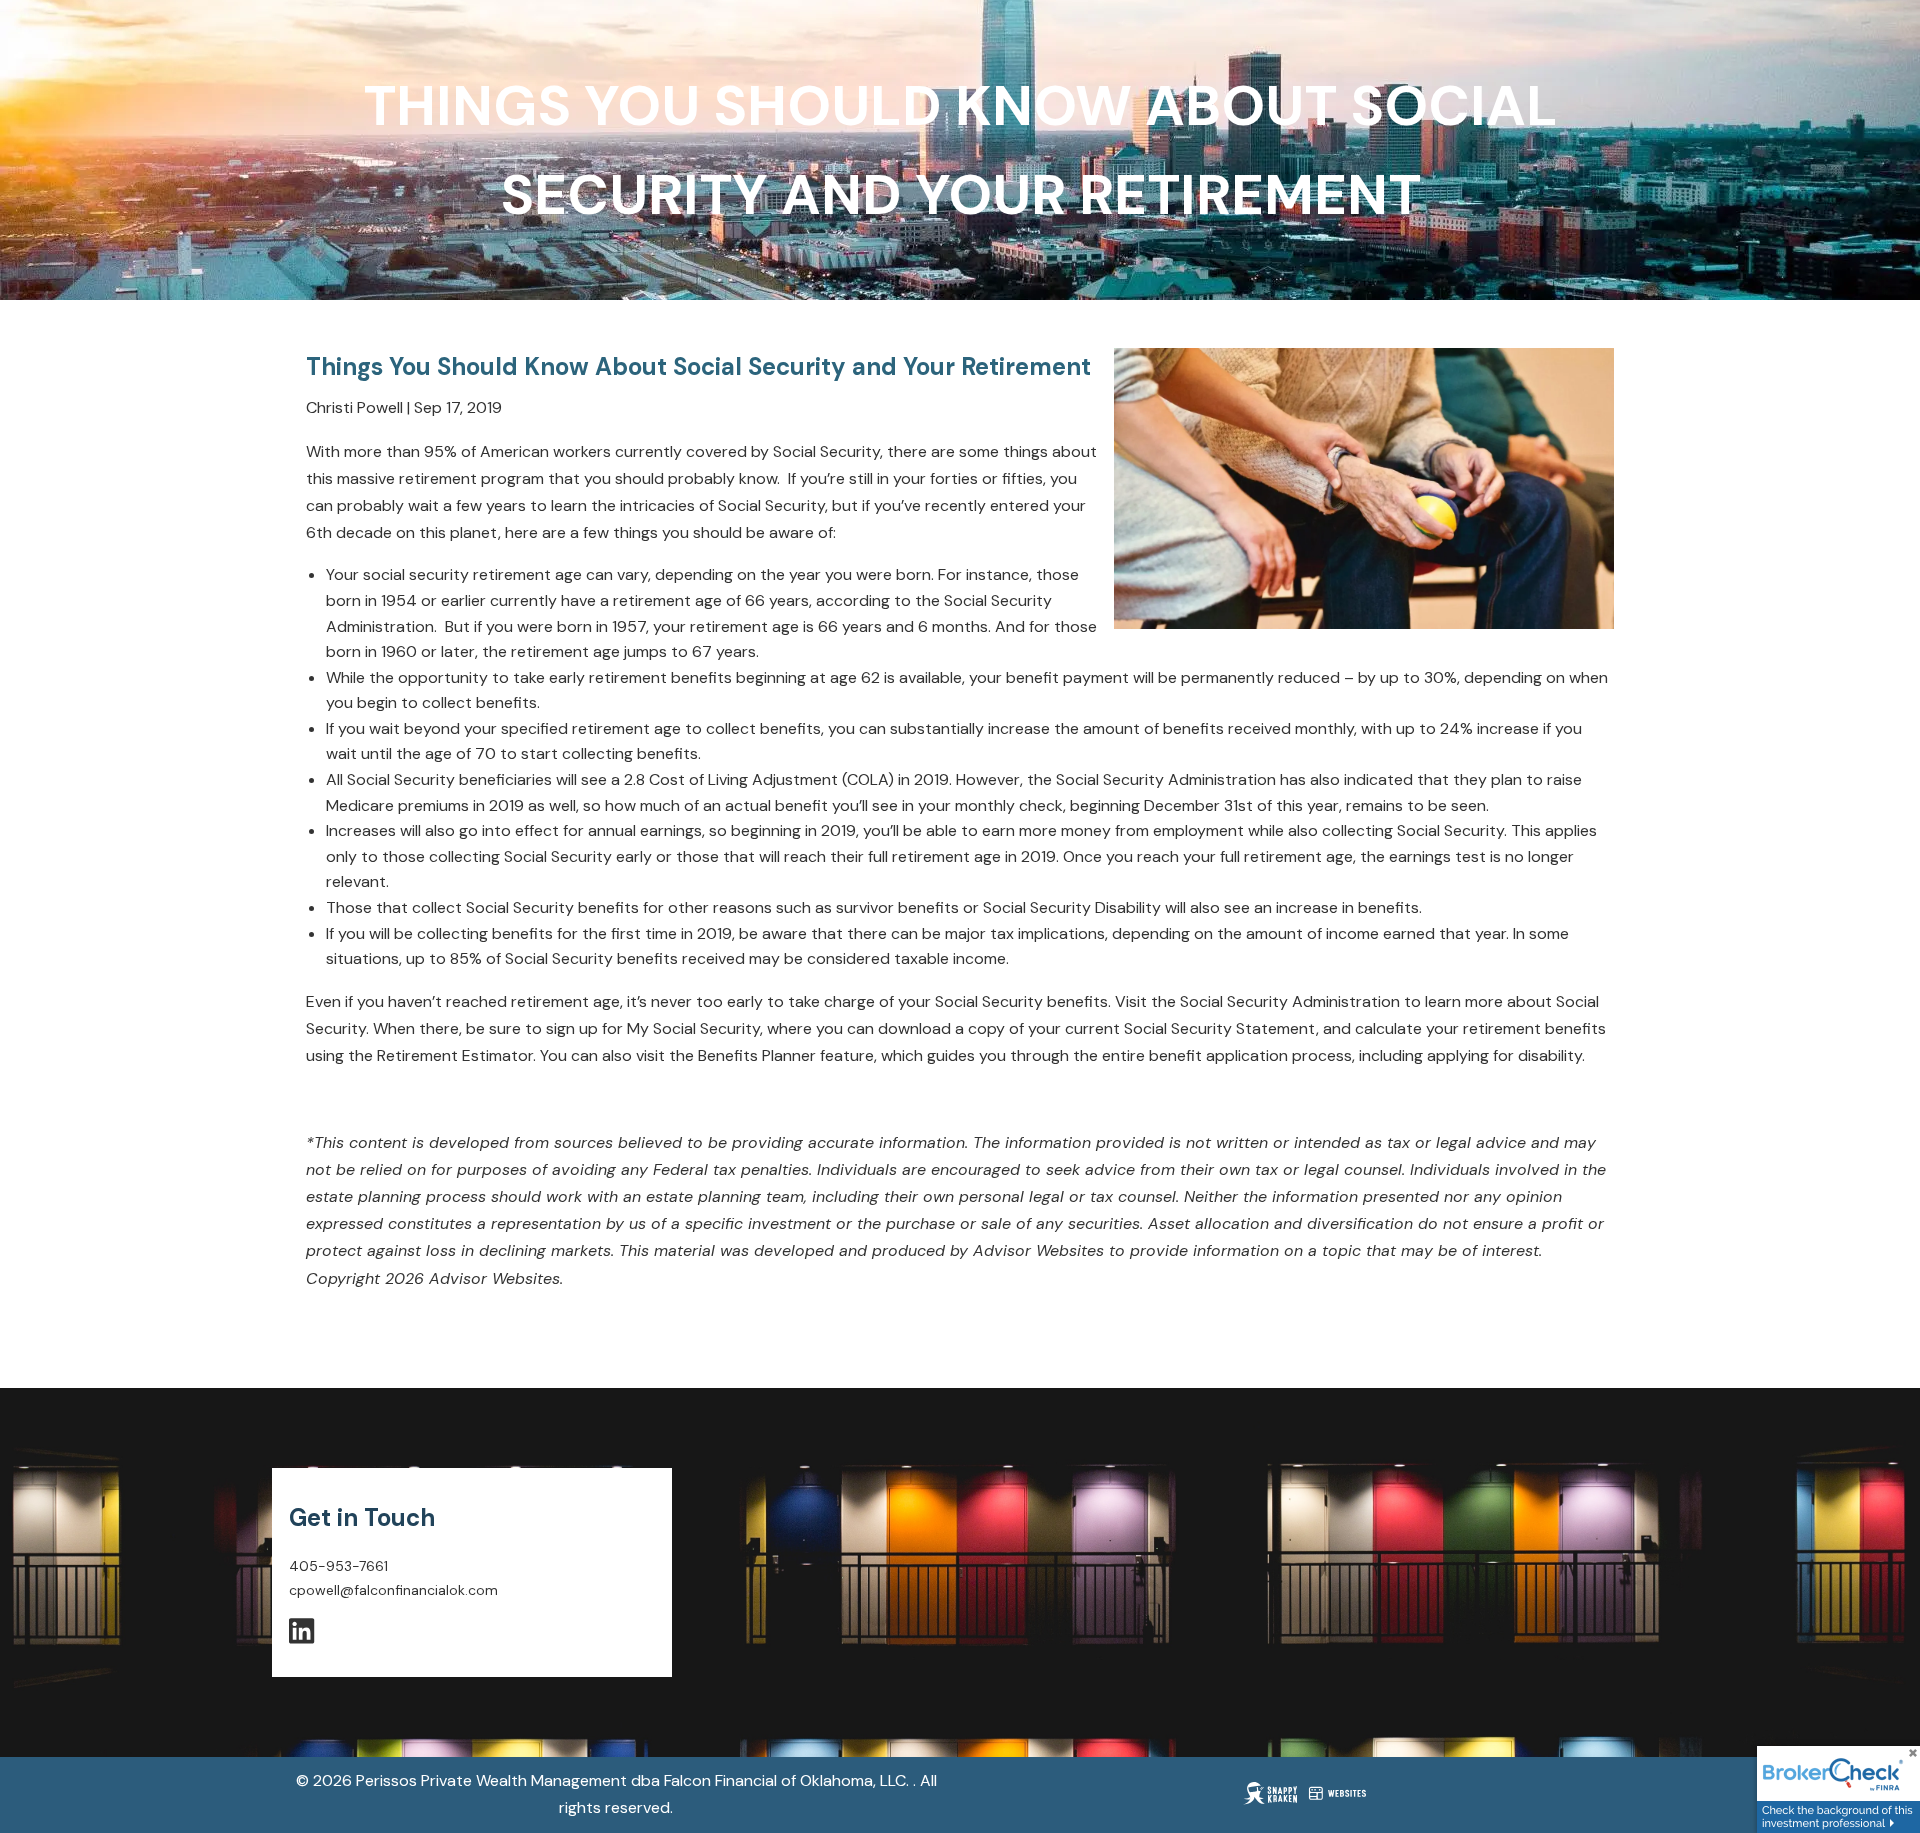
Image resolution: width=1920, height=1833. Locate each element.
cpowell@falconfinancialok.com (393, 1590)
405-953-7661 (338, 1566)
